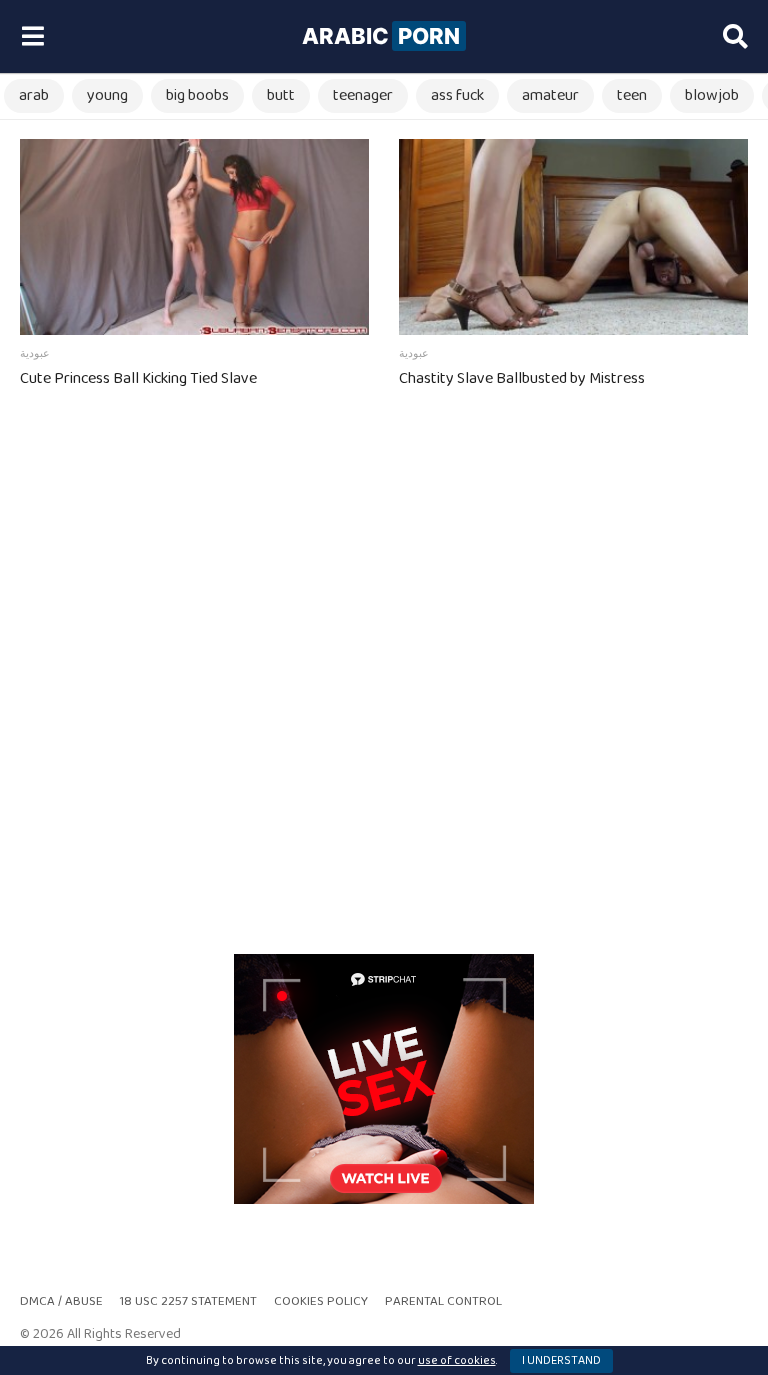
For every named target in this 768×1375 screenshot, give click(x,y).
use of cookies (457, 1360)
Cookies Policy (321, 1301)
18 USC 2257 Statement (188, 1301)
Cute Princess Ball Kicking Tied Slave (138, 378)
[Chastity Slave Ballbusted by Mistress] (573, 237)
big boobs (197, 95)
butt (281, 95)
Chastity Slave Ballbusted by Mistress (522, 378)
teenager (363, 95)
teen (632, 95)
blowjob (712, 95)
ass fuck (457, 95)
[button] (32, 37)
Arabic (381, 36)
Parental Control (443, 1301)
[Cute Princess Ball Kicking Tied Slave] (194, 237)
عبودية (35, 354)
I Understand (561, 1360)
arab (34, 95)
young (107, 95)
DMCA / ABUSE (61, 1301)
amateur (550, 95)
